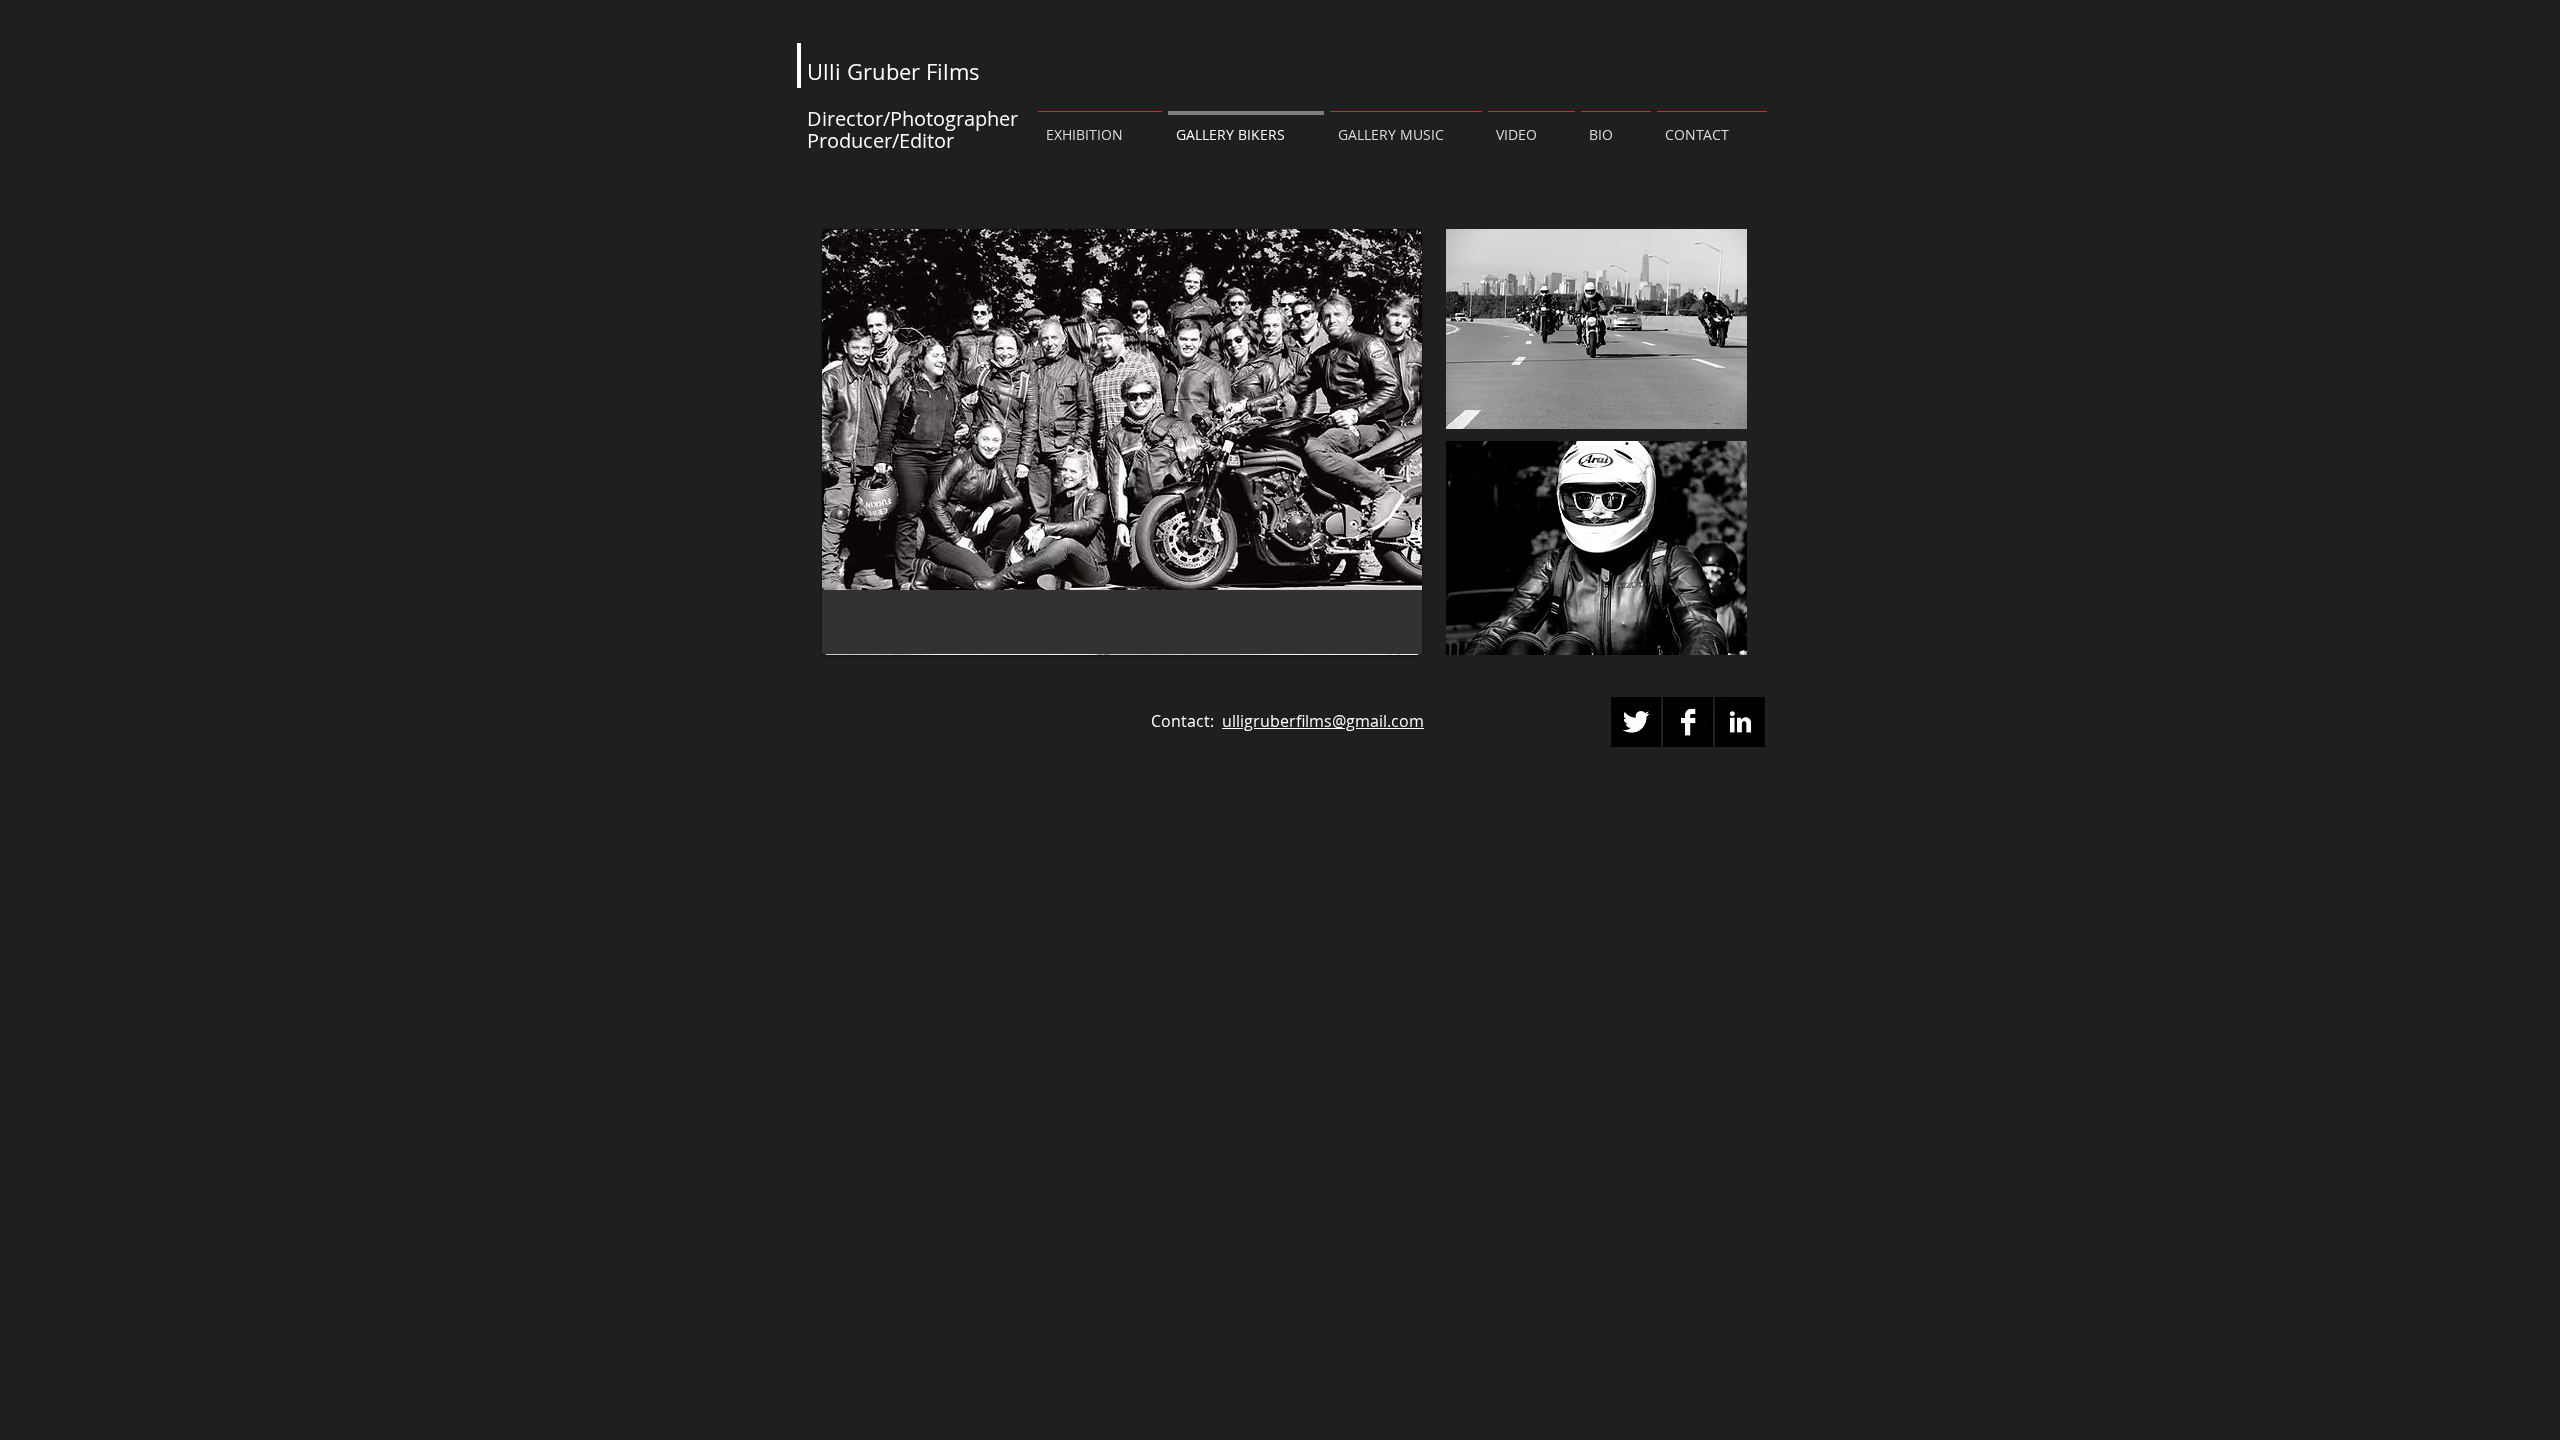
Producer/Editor (883, 140)
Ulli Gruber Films (893, 71)
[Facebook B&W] (1688, 722)
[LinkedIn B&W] (1740, 722)
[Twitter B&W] (1636, 722)
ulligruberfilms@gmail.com (1323, 721)
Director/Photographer (915, 118)
